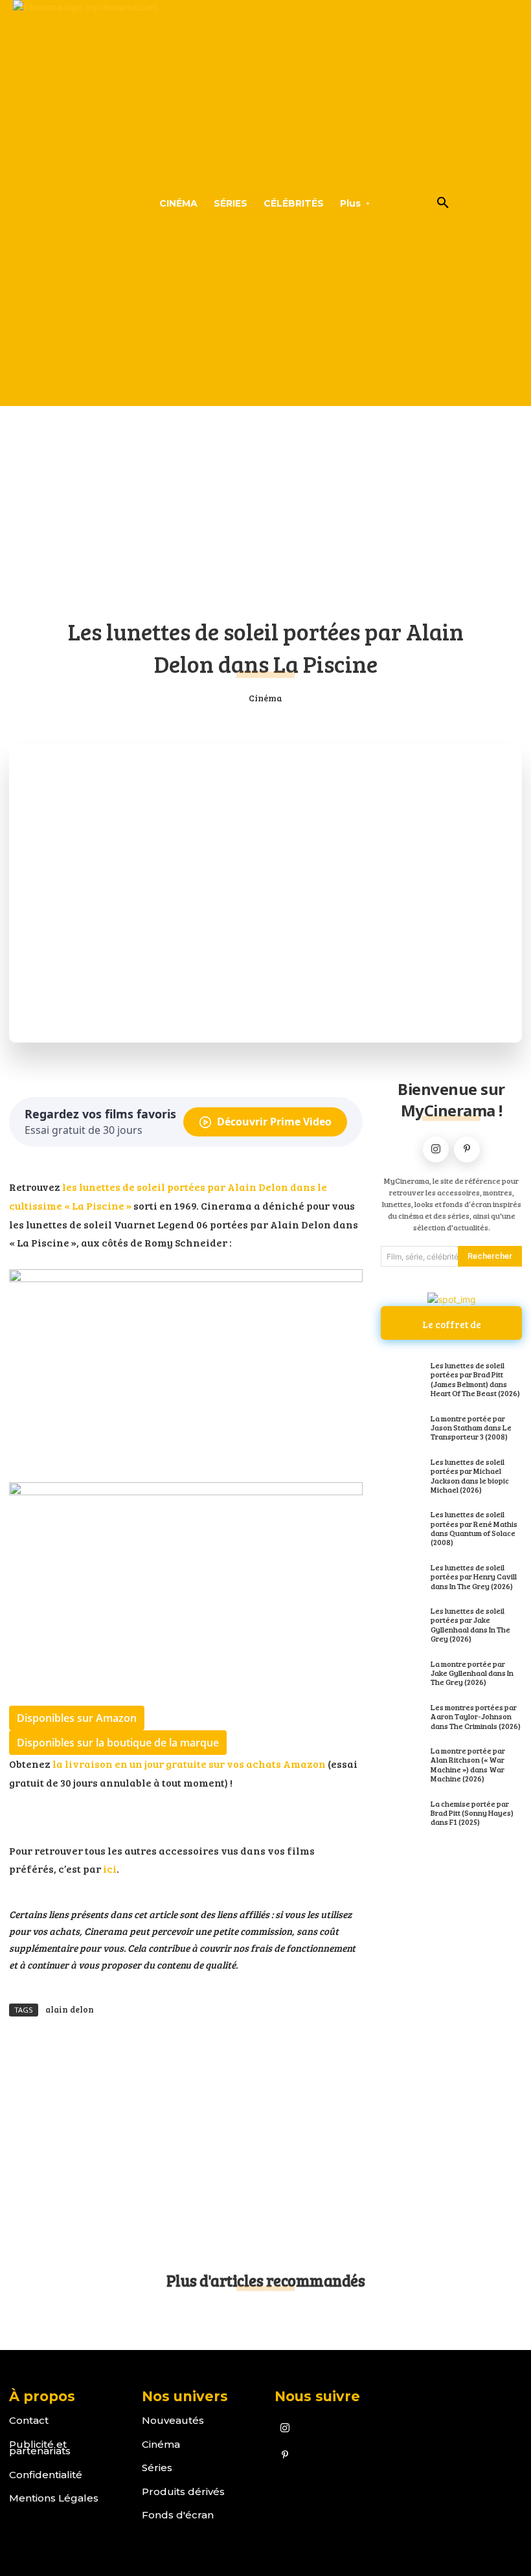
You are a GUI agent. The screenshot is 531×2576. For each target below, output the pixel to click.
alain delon (70, 2009)
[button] (443, 203)
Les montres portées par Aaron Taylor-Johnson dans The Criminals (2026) (476, 1716)
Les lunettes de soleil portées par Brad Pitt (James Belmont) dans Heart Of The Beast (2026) (475, 1379)
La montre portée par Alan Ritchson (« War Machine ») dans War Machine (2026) (468, 1764)
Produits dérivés (183, 2491)
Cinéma (265, 698)
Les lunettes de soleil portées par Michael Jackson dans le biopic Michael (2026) (470, 1475)
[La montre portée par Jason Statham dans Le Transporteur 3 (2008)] (402, 1429)
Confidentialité (46, 2475)
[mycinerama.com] (58, 203)
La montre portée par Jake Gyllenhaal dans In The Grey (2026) (472, 1673)
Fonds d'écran (178, 2515)
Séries (157, 2468)
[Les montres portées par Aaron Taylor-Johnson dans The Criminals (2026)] (402, 1717)
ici (109, 1869)
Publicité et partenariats (40, 2448)
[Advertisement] (265, 504)
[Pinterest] (467, 1149)
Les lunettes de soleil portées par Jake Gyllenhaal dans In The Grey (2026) (470, 1624)
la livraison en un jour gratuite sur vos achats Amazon (189, 1764)
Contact (29, 2420)
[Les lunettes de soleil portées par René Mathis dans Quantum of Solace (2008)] (402, 1524)
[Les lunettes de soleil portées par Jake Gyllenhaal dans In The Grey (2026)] (402, 1621)
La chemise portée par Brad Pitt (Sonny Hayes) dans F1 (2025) (472, 1813)
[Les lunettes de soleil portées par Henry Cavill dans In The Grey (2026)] (402, 1577)
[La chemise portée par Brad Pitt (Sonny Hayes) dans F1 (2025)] (402, 1814)
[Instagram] (436, 1149)
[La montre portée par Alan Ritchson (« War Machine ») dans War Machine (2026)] (402, 1761)
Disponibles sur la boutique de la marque (118, 1743)
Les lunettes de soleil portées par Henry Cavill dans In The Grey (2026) (474, 1576)
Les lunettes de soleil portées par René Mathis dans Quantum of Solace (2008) (474, 1528)
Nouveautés (173, 2420)
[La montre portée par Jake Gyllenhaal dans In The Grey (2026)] (402, 1674)
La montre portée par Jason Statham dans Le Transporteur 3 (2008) (471, 1428)
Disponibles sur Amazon (77, 1718)
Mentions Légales (54, 2498)
